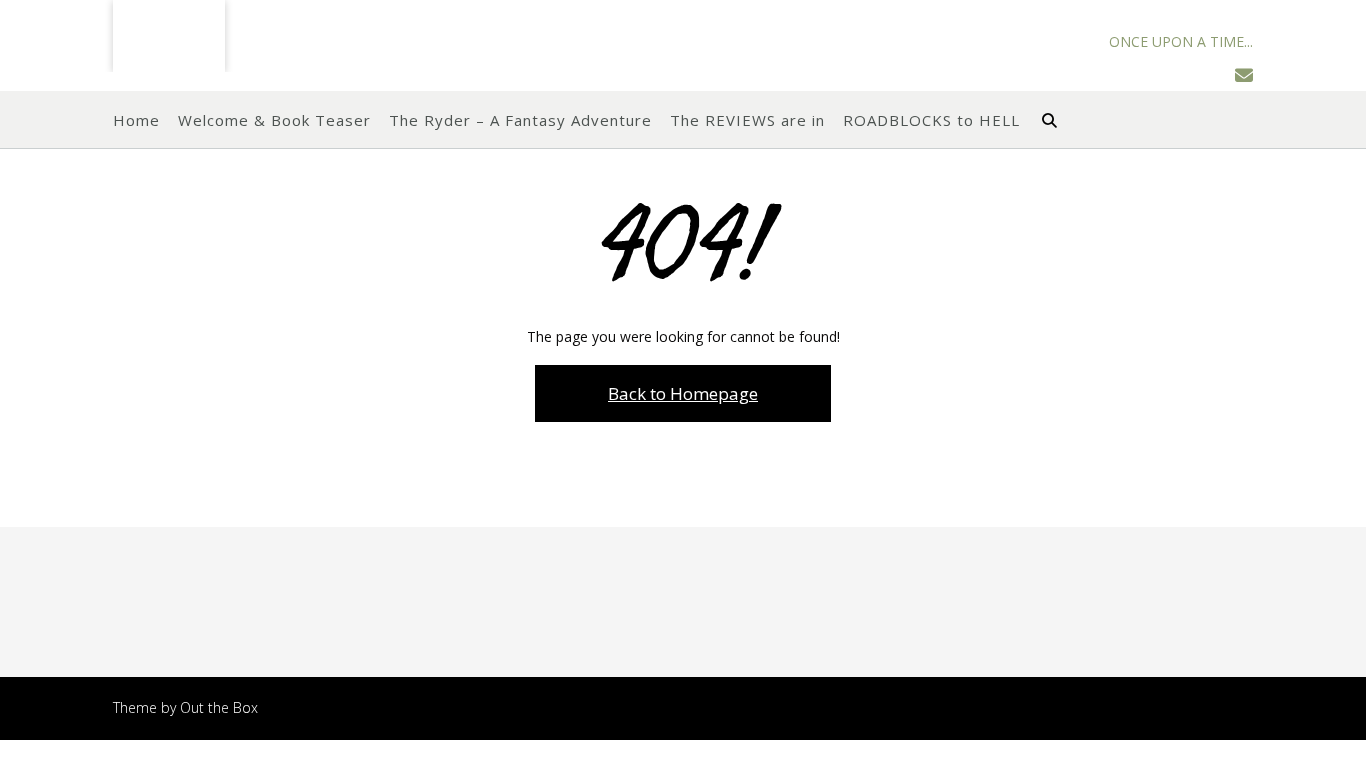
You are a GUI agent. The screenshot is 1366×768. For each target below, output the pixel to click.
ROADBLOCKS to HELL (931, 120)
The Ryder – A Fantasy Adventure (520, 120)
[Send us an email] (1244, 75)
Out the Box (219, 707)
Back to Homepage (683, 393)
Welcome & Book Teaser (274, 120)
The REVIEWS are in (747, 120)
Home (136, 120)
